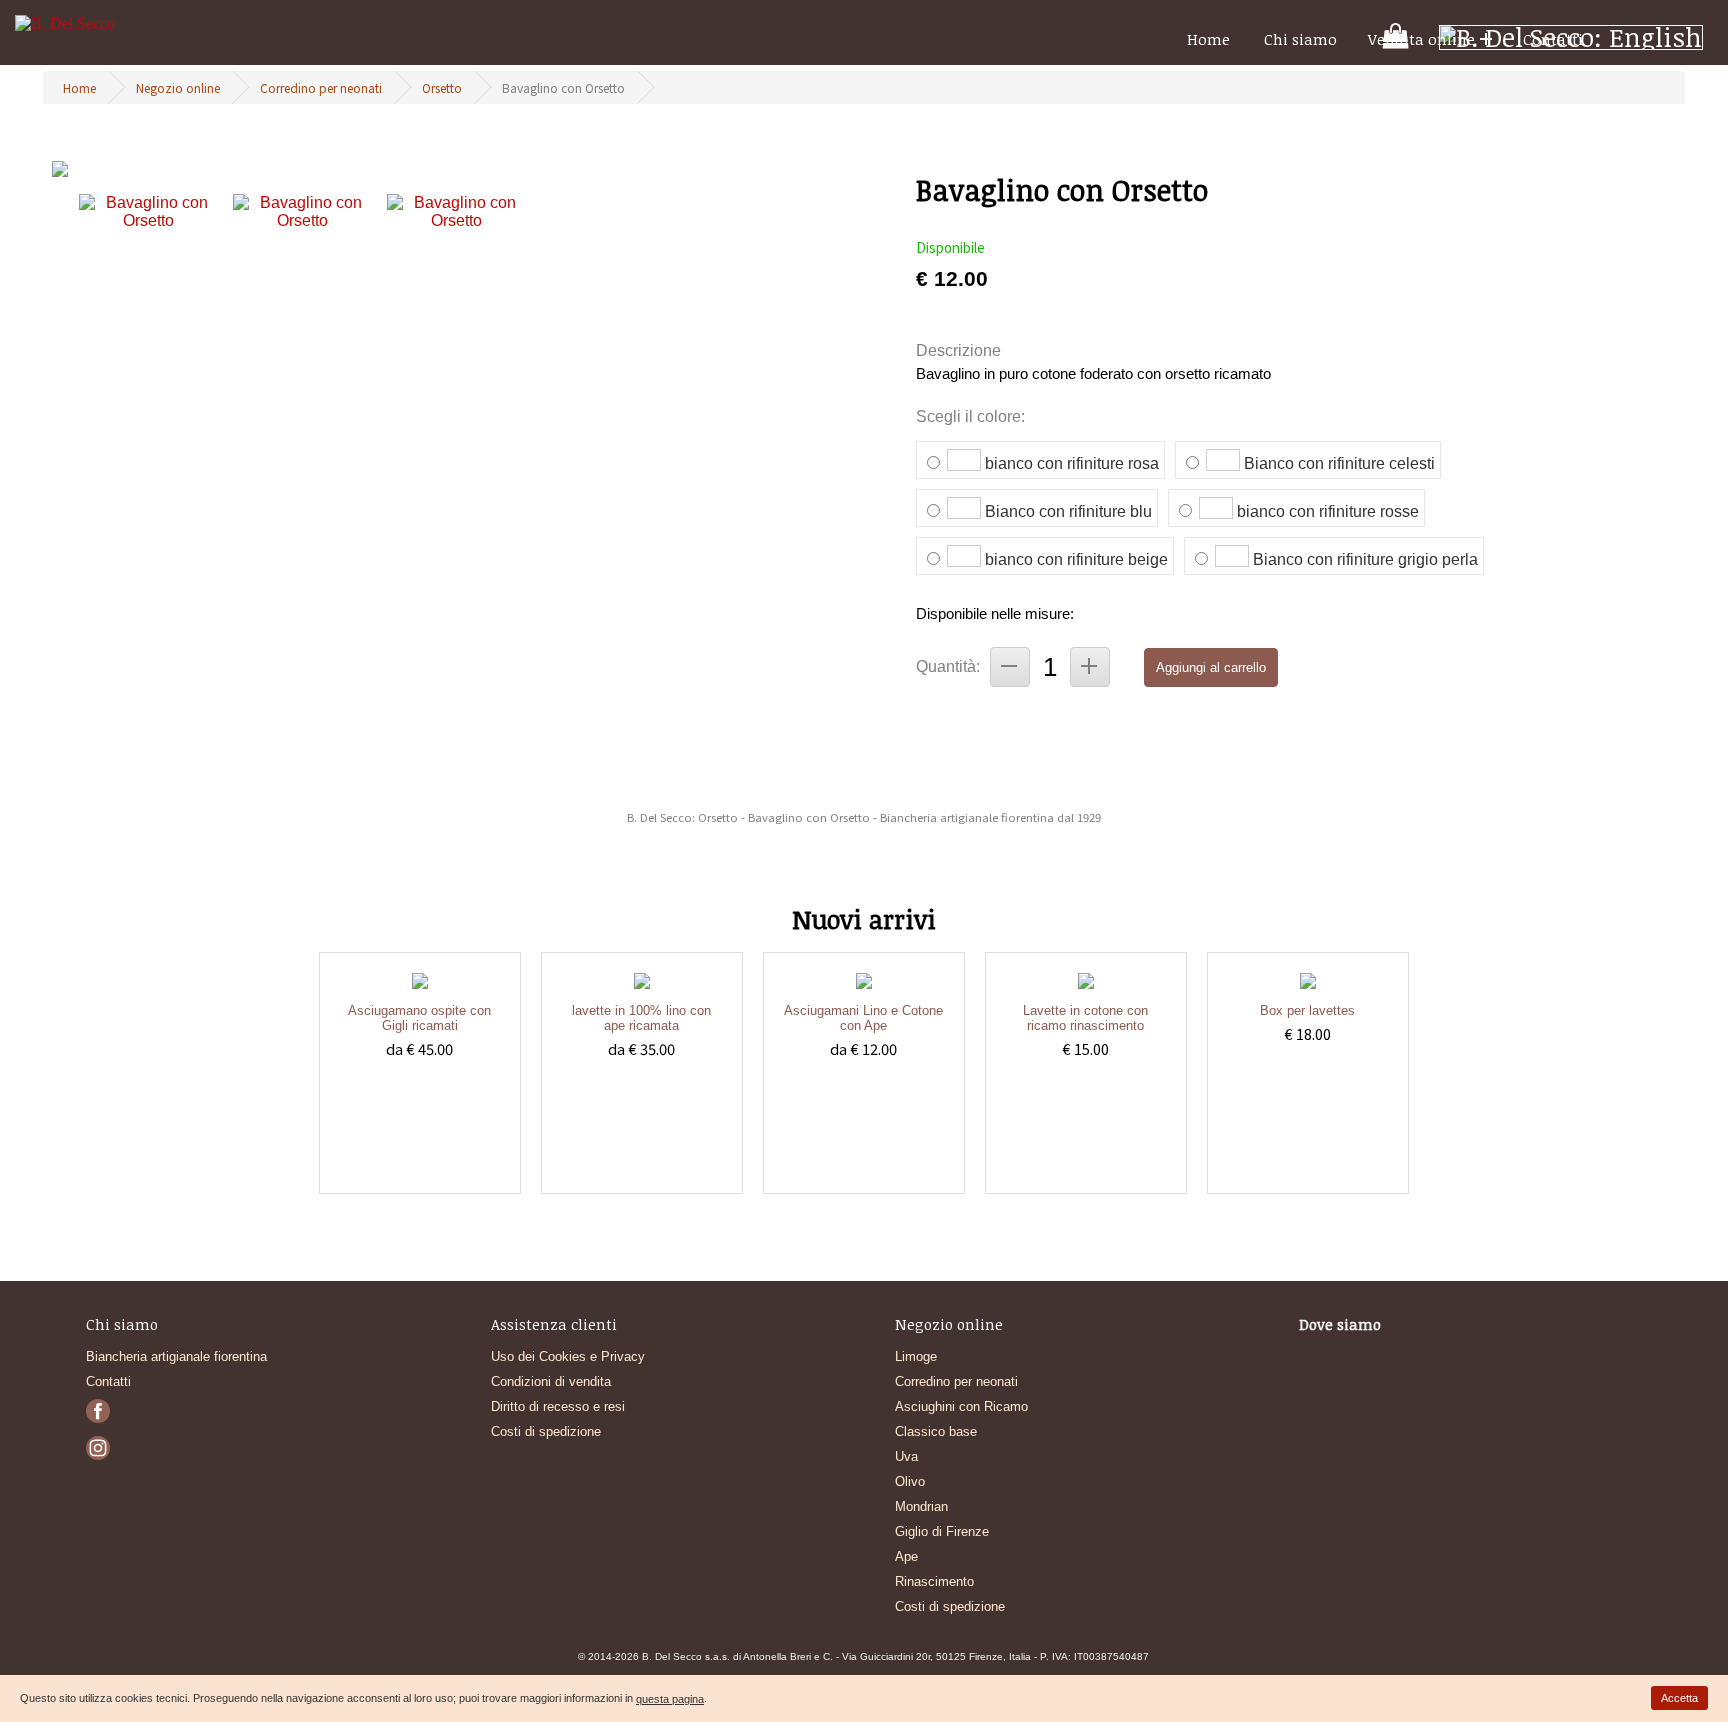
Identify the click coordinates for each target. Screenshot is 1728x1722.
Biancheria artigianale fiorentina (176, 1356)
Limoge (916, 1356)
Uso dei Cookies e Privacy (568, 1356)
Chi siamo (1300, 39)
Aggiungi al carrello (1211, 667)
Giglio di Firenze (942, 1531)
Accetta (1679, 1698)
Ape (906, 1556)
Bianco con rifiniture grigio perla (1365, 559)
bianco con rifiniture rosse (1328, 511)
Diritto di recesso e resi (558, 1406)
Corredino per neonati (321, 87)
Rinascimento (934, 1581)
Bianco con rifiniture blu (1068, 511)
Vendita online (1421, 39)
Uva (906, 1456)
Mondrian (921, 1506)
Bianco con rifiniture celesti (1339, 463)
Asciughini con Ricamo (961, 1406)
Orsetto (442, 87)
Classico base (936, 1431)
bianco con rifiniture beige (1076, 559)
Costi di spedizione (546, 1431)
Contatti (1553, 39)
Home (1208, 39)
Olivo (910, 1481)
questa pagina (670, 1699)
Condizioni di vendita (551, 1381)
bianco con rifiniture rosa (1072, 463)
